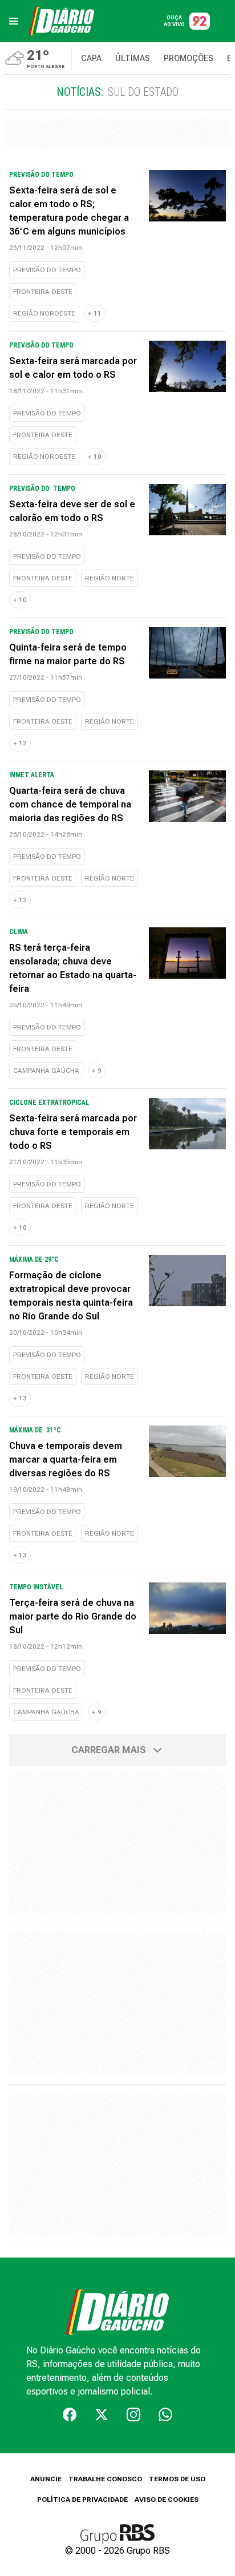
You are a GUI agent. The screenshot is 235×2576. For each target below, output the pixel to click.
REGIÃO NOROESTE (44, 313)
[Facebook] (70, 2415)
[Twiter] (102, 2415)
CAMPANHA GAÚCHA (46, 1071)
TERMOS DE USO (177, 2479)
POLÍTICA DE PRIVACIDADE (82, 2500)
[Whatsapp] (165, 2415)
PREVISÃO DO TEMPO (47, 270)
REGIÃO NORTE (110, 578)
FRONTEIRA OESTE (43, 292)
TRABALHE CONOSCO (105, 2479)
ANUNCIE (46, 2479)
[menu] (14, 21)
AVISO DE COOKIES (167, 2500)
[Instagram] (133, 2415)
